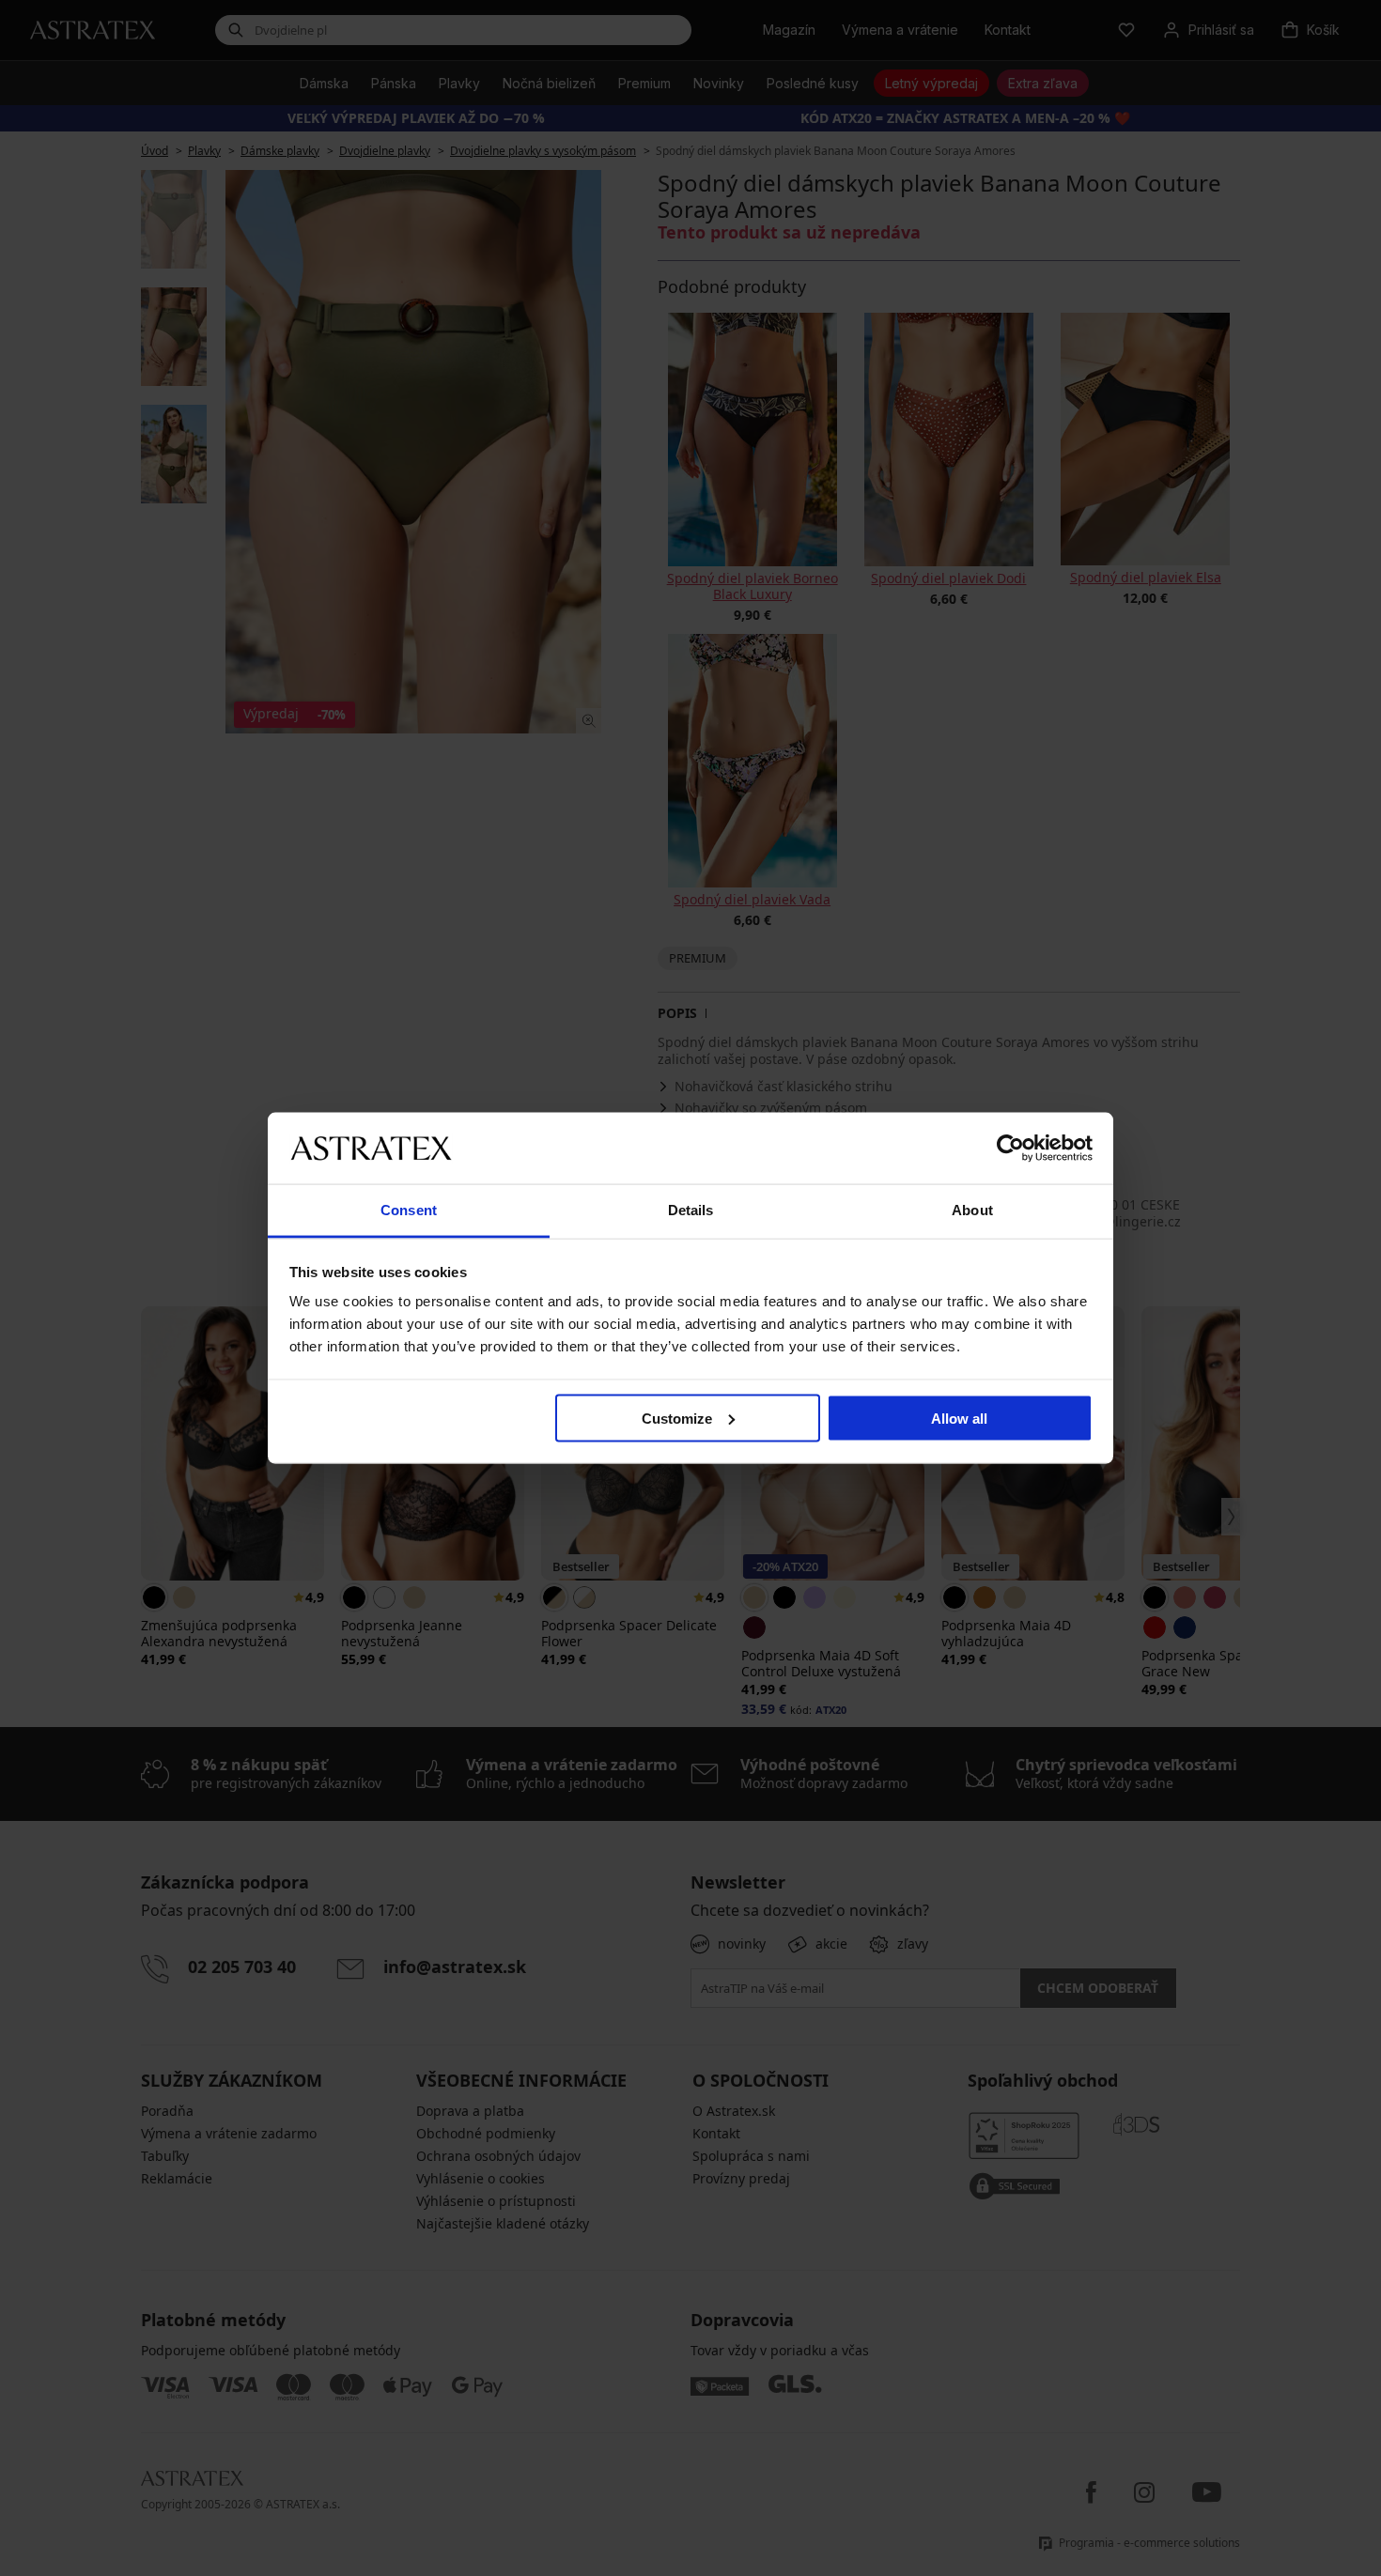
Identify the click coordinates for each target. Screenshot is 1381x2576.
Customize (677, 1418)
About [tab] (972, 1210)
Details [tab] (691, 1210)
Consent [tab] (409, 1210)
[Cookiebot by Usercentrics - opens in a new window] (1010, 1148)
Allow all (959, 1418)
